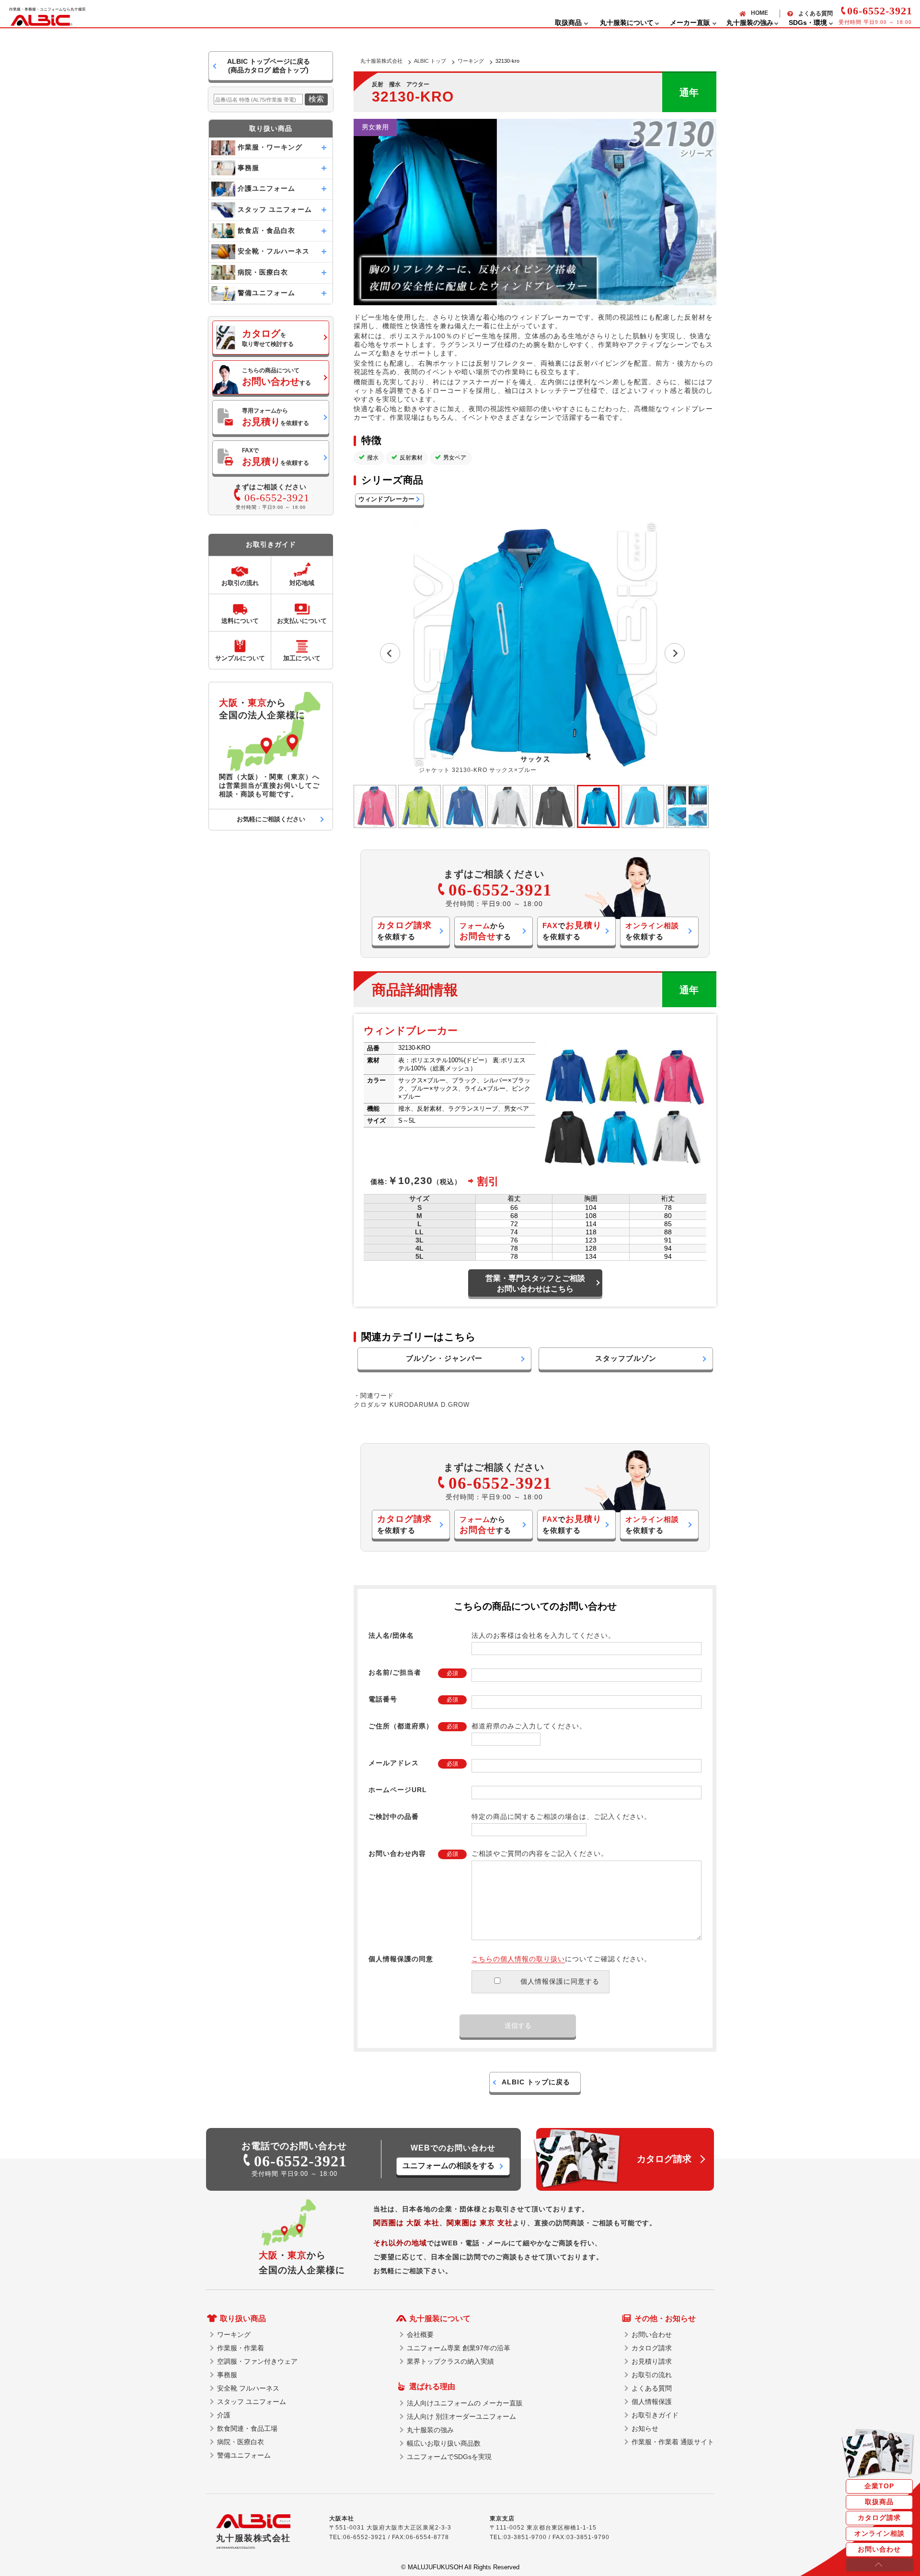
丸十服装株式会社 (381, 61)
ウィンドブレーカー (386, 499)
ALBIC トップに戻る (536, 2082)
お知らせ (645, 2428)
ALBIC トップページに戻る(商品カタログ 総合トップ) (269, 66)
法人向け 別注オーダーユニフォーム (461, 2416)
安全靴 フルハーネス (248, 2388)
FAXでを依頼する (276, 457)
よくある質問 (816, 13)
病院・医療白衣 (241, 2442)
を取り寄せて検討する (268, 338)
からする (485, 931)
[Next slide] (675, 653)
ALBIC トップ (430, 61)
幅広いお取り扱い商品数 (444, 2443)
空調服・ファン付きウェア (257, 2361)
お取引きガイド (655, 2415)
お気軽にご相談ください (271, 819)
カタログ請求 (879, 2518)
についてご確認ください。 (561, 1959)
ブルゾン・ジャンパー (444, 1358)
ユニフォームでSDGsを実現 (449, 2457)
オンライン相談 (880, 2533)
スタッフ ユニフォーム (252, 2402)
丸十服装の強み (430, 2430)
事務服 (227, 2375)
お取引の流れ (652, 2375)
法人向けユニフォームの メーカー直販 (465, 2403)
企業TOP (879, 2486)
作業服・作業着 (241, 2348)
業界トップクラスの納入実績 (450, 2361)
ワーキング (471, 61)
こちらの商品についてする (276, 377)
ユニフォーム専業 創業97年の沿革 (459, 2348)
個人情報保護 (652, 2402)
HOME (759, 13)
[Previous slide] (390, 653)
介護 (224, 2415)
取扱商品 (879, 2502)
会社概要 (420, 2334)
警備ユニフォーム (244, 2455)
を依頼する (404, 931)
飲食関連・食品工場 (247, 2428)
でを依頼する (572, 931)
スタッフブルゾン (626, 1358)
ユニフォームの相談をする (448, 2166)
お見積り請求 (652, 2361)
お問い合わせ (879, 2549)
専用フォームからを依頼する (276, 417)
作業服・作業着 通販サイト (673, 2442)
